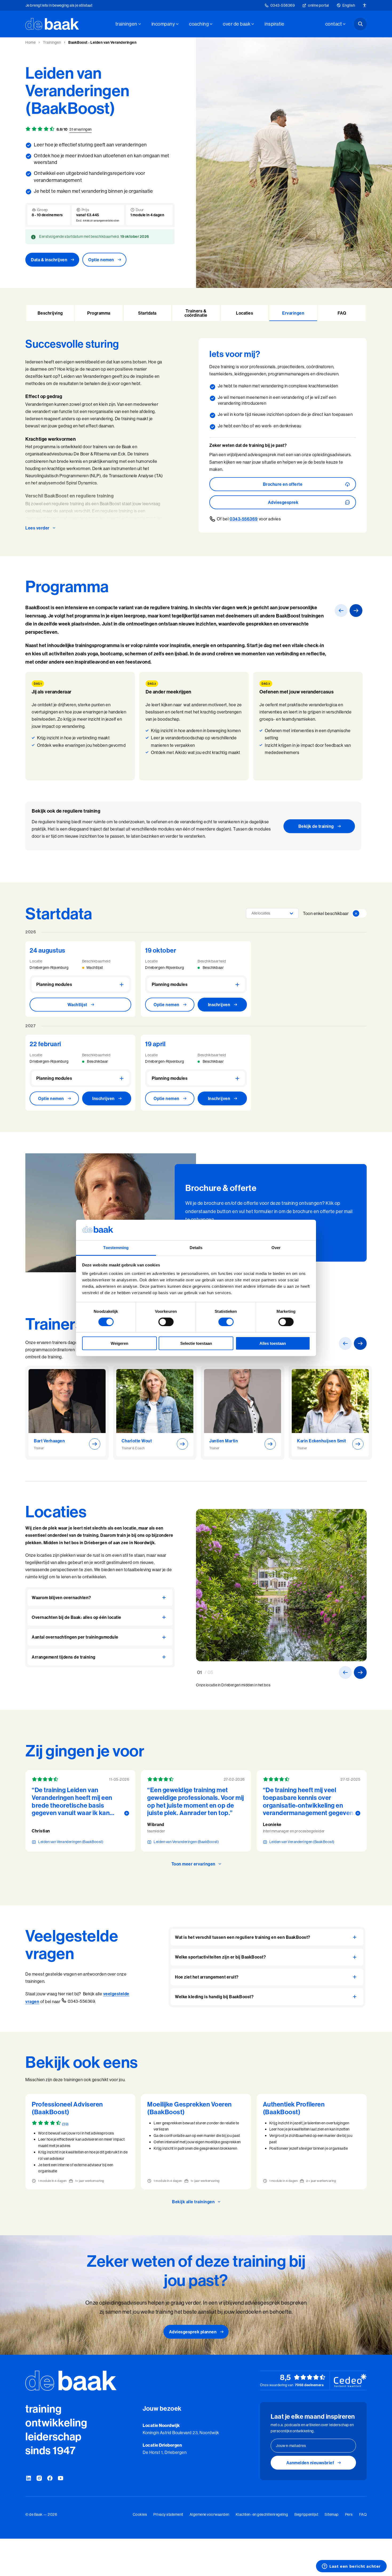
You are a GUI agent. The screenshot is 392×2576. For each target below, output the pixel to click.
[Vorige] (341, 611)
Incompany (163, 24)
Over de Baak (237, 24)
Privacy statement (168, 2514)
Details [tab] (196, 1248)
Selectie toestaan (196, 1343)
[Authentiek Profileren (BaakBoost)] (312, 2142)
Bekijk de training (316, 826)
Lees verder (37, 528)
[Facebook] (50, 2478)
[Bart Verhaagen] (67, 1413)
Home (30, 42)
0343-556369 (283, 5)
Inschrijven (219, 1005)
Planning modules (54, 984)
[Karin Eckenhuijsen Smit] (330, 1413)
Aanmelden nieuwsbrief (310, 2463)
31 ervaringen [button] (81, 129)
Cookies (140, 2514)
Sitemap (332, 2514)
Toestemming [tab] (116, 1248)
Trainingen (126, 24)
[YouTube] (61, 2478)
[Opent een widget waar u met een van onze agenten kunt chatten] (351, 2567)
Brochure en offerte (283, 484)
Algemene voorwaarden (209, 2514)
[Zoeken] (360, 24)
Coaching (199, 24)
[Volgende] (356, 611)
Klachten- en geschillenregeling (262, 2514)
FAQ (363, 2514)
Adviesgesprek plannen (193, 2332)
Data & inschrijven (49, 260)
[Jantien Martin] (243, 1413)
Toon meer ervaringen (193, 1864)
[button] (50, 313)
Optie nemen (101, 260)
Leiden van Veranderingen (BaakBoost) (71, 1842)
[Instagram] (39, 2478)
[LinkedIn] (29, 2478)
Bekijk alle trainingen (193, 2202)
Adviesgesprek (283, 502)
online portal (319, 5)
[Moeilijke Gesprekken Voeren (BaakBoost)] (196, 2142)
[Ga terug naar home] (52, 24)
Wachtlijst (77, 1005)
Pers (349, 2514)
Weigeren (119, 1343)
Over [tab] (276, 1248)
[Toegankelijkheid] (365, 5)
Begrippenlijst (306, 2514)
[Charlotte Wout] (155, 1413)
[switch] (166, 1322)
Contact (334, 24)
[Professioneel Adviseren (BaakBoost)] (80, 2142)
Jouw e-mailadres (291, 2446)
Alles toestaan (273, 1343)
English (349, 5)
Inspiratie (274, 24)
